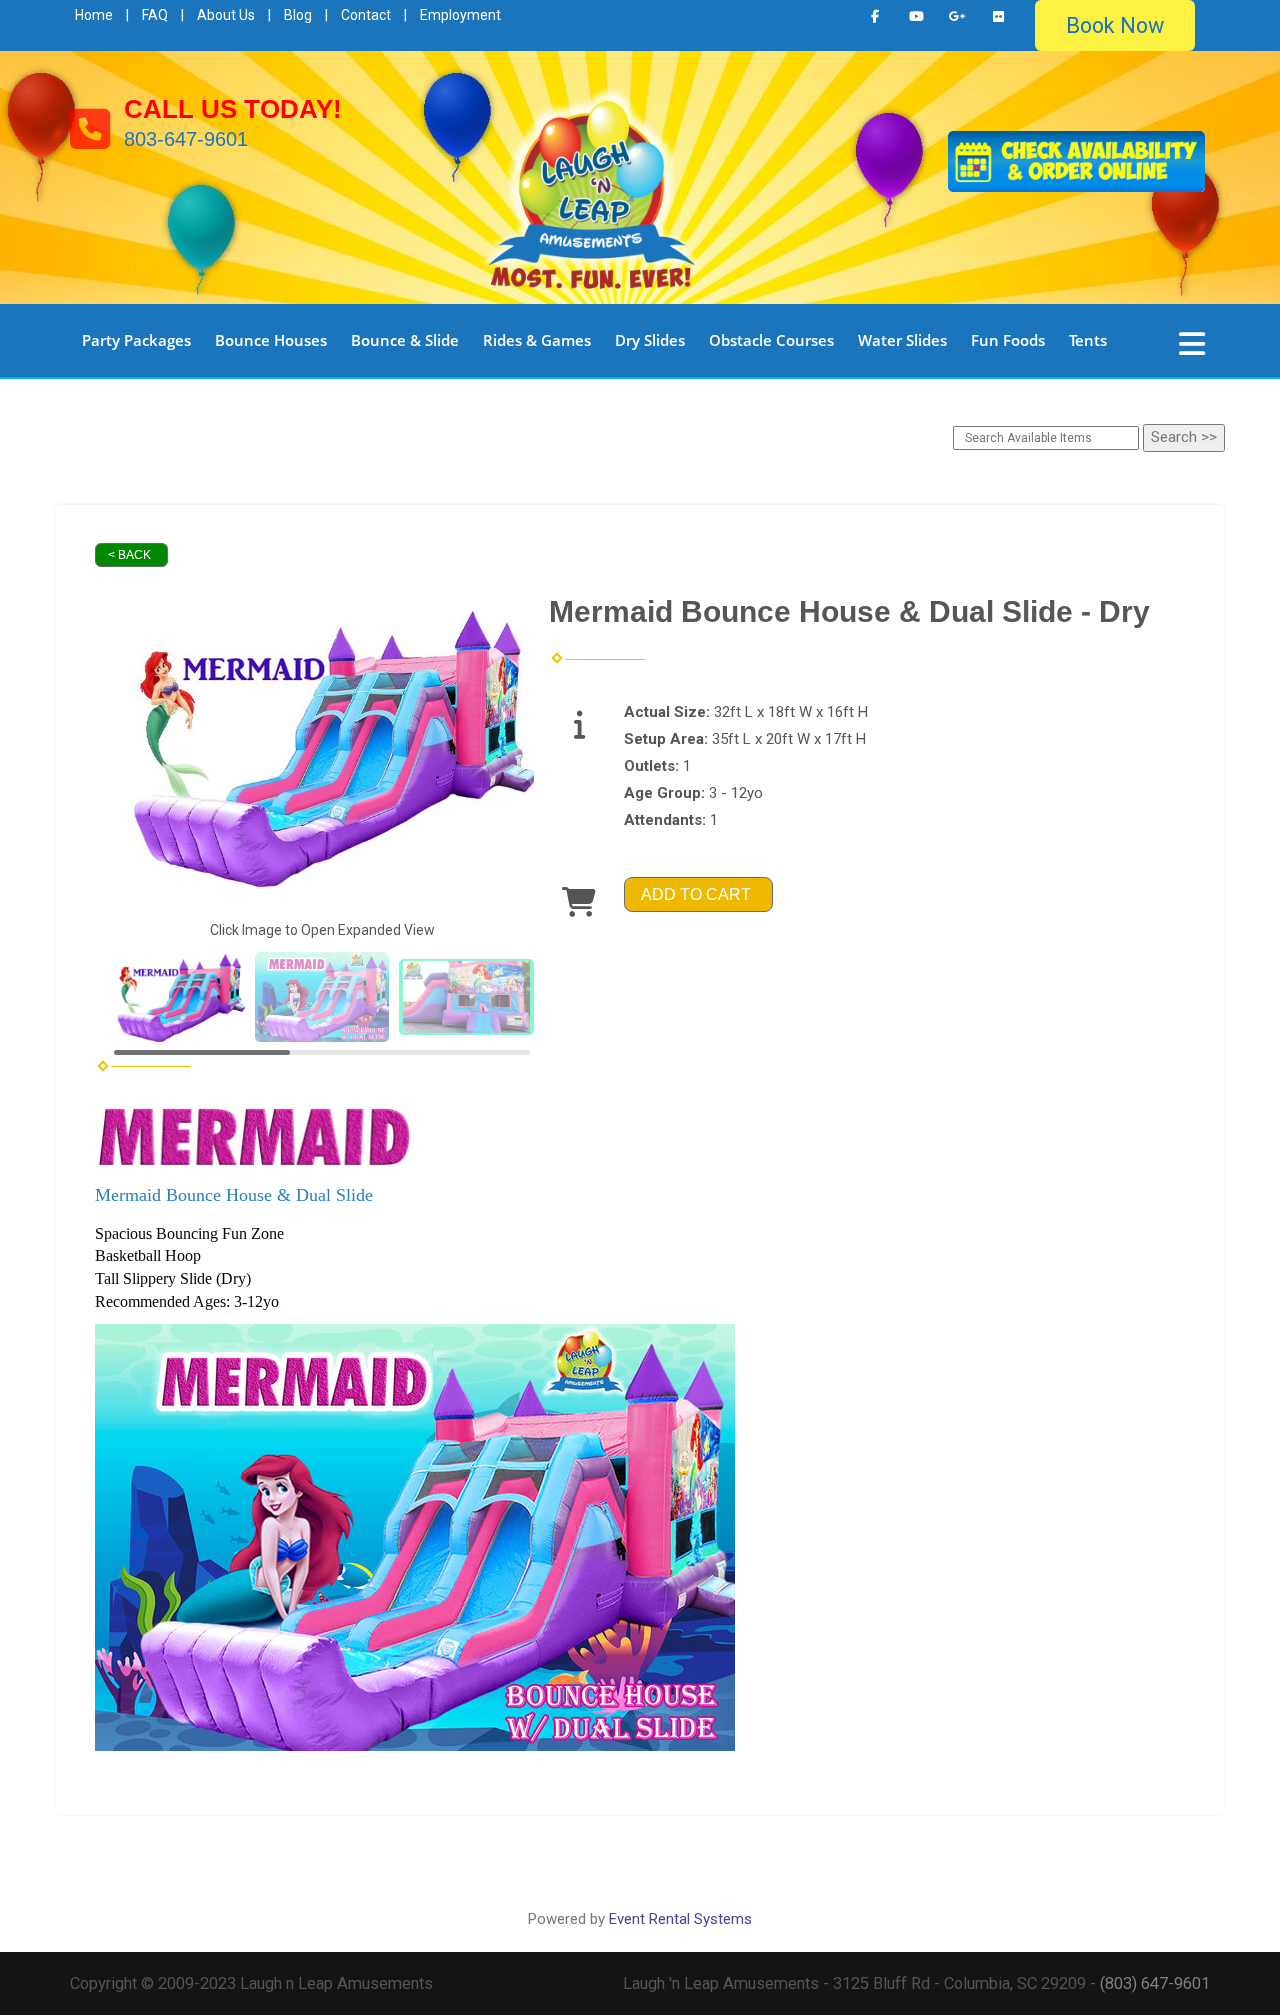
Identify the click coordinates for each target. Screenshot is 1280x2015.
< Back (129, 555)
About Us (226, 15)
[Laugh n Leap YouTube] (916, 17)
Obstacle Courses (771, 340)
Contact (366, 15)
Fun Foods (1008, 340)
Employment (460, 15)
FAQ (155, 15)
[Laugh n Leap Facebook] (875, 17)
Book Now (1115, 25)
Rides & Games (537, 340)
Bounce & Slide (405, 340)
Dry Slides (650, 340)
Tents (1088, 340)
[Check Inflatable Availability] (1076, 159)
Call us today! (233, 109)
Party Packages (136, 340)
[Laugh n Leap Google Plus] (957, 17)
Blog (298, 15)
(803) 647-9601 (1155, 1983)
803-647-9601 (186, 139)
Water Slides (902, 340)
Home (94, 15)
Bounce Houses (271, 340)
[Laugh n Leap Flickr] (998, 17)
